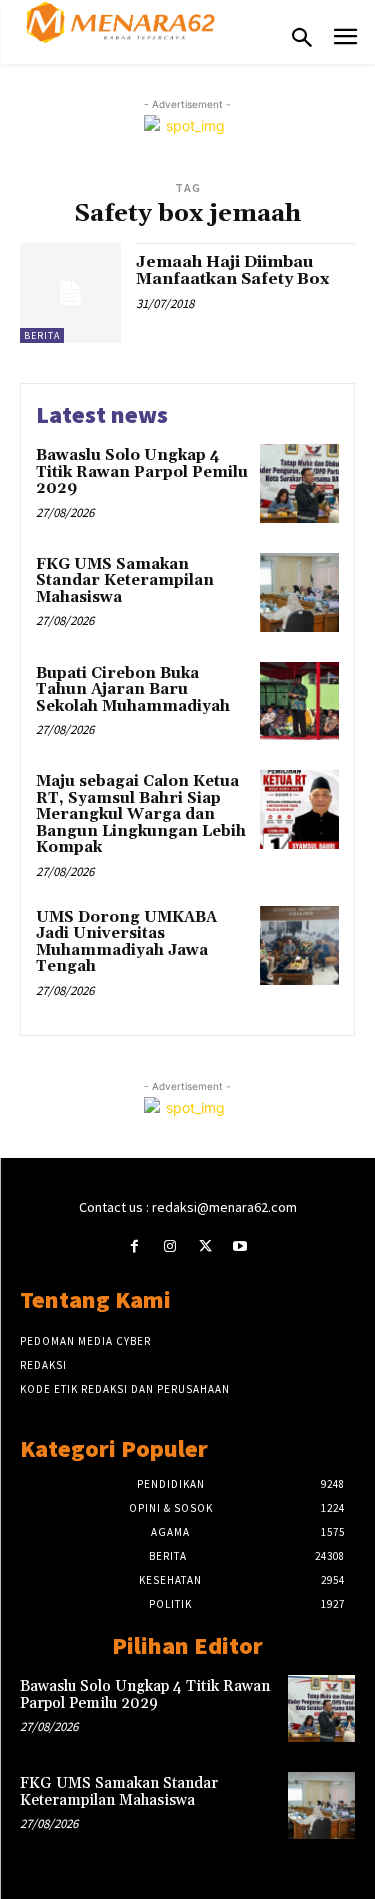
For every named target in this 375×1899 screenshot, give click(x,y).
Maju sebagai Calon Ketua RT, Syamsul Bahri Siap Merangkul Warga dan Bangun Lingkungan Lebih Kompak (141, 814)
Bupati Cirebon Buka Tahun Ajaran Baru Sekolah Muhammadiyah (133, 690)
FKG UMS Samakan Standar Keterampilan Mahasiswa (125, 581)
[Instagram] (169, 1246)
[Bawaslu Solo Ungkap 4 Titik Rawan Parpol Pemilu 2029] (299, 483)
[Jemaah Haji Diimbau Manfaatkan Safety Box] (70, 293)
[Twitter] (205, 1246)
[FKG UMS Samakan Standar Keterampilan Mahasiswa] (299, 592)
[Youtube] (240, 1246)
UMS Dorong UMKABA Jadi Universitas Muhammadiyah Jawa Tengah (126, 942)
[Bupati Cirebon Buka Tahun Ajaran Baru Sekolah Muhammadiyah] (299, 701)
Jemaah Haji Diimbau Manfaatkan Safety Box (232, 271)
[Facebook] (134, 1246)
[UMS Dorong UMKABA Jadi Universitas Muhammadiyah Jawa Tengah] (299, 945)
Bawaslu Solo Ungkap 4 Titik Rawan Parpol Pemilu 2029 (142, 472)
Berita (42, 335)
